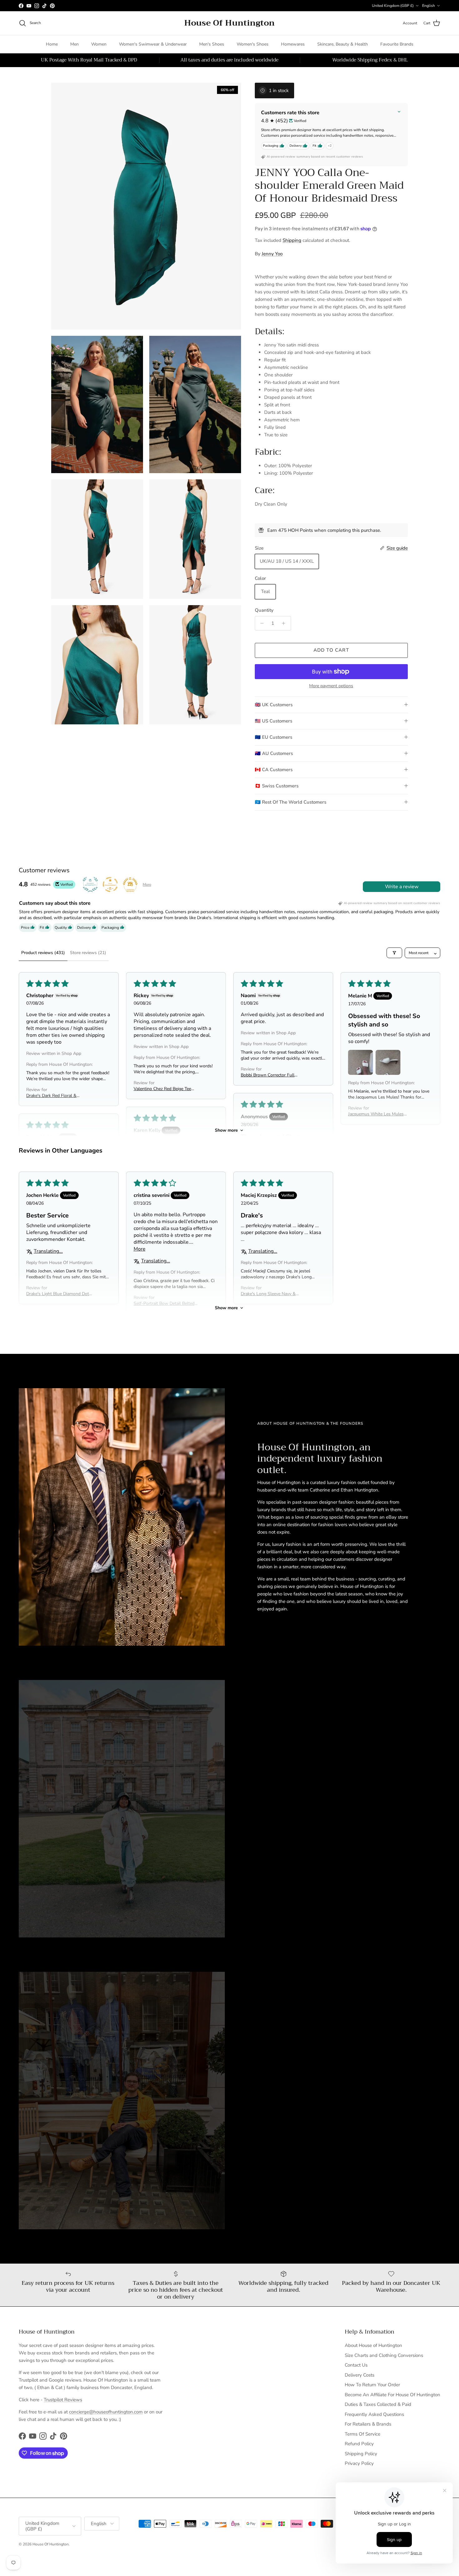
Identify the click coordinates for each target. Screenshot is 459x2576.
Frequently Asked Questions (374, 2414)
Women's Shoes (253, 44)
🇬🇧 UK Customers (274, 705)
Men (74, 44)
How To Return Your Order (372, 2385)
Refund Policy (359, 2444)
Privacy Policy (359, 2463)
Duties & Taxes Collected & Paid (378, 2404)
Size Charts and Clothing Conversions (384, 2355)
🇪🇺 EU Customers (274, 737)
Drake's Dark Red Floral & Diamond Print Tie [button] (51, 1096)
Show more (226, 1130)
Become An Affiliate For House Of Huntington (392, 2395)
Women (99, 44)
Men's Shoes (212, 44)
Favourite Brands (397, 44)
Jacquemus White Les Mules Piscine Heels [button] (376, 1114)
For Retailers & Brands (368, 2424)
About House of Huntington (373, 2345)
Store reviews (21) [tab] (88, 953)
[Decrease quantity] (261, 623)
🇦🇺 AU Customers (274, 753)
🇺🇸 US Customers (274, 721)
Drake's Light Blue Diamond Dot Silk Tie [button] (58, 1294)
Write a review (402, 887)
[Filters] (394, 953)
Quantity (264, 610)
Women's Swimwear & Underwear (153, 44)
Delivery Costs (360, 2375)
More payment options (331, 686)
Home (52, 44)
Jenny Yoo (272, 254)
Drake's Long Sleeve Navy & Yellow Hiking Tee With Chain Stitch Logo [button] (270, 1294)
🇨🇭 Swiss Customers (277, 786)
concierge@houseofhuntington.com (106, 2412)
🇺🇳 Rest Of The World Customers (291, 802)
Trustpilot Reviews (63, 2400)
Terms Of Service (363, 2434)
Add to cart (331, 650)
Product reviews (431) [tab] (43, 953)
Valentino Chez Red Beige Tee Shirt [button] (162, 1089)
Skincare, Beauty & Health (343, 44)
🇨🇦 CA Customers (274, 770)
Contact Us (356, 2365)
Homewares (293, 44)
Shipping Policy (361, 2454)
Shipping (292, 240)
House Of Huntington (51, 2544)
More (147, 884)
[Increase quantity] (285, 623)
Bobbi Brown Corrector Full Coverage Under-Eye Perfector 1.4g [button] (270, 1075)
